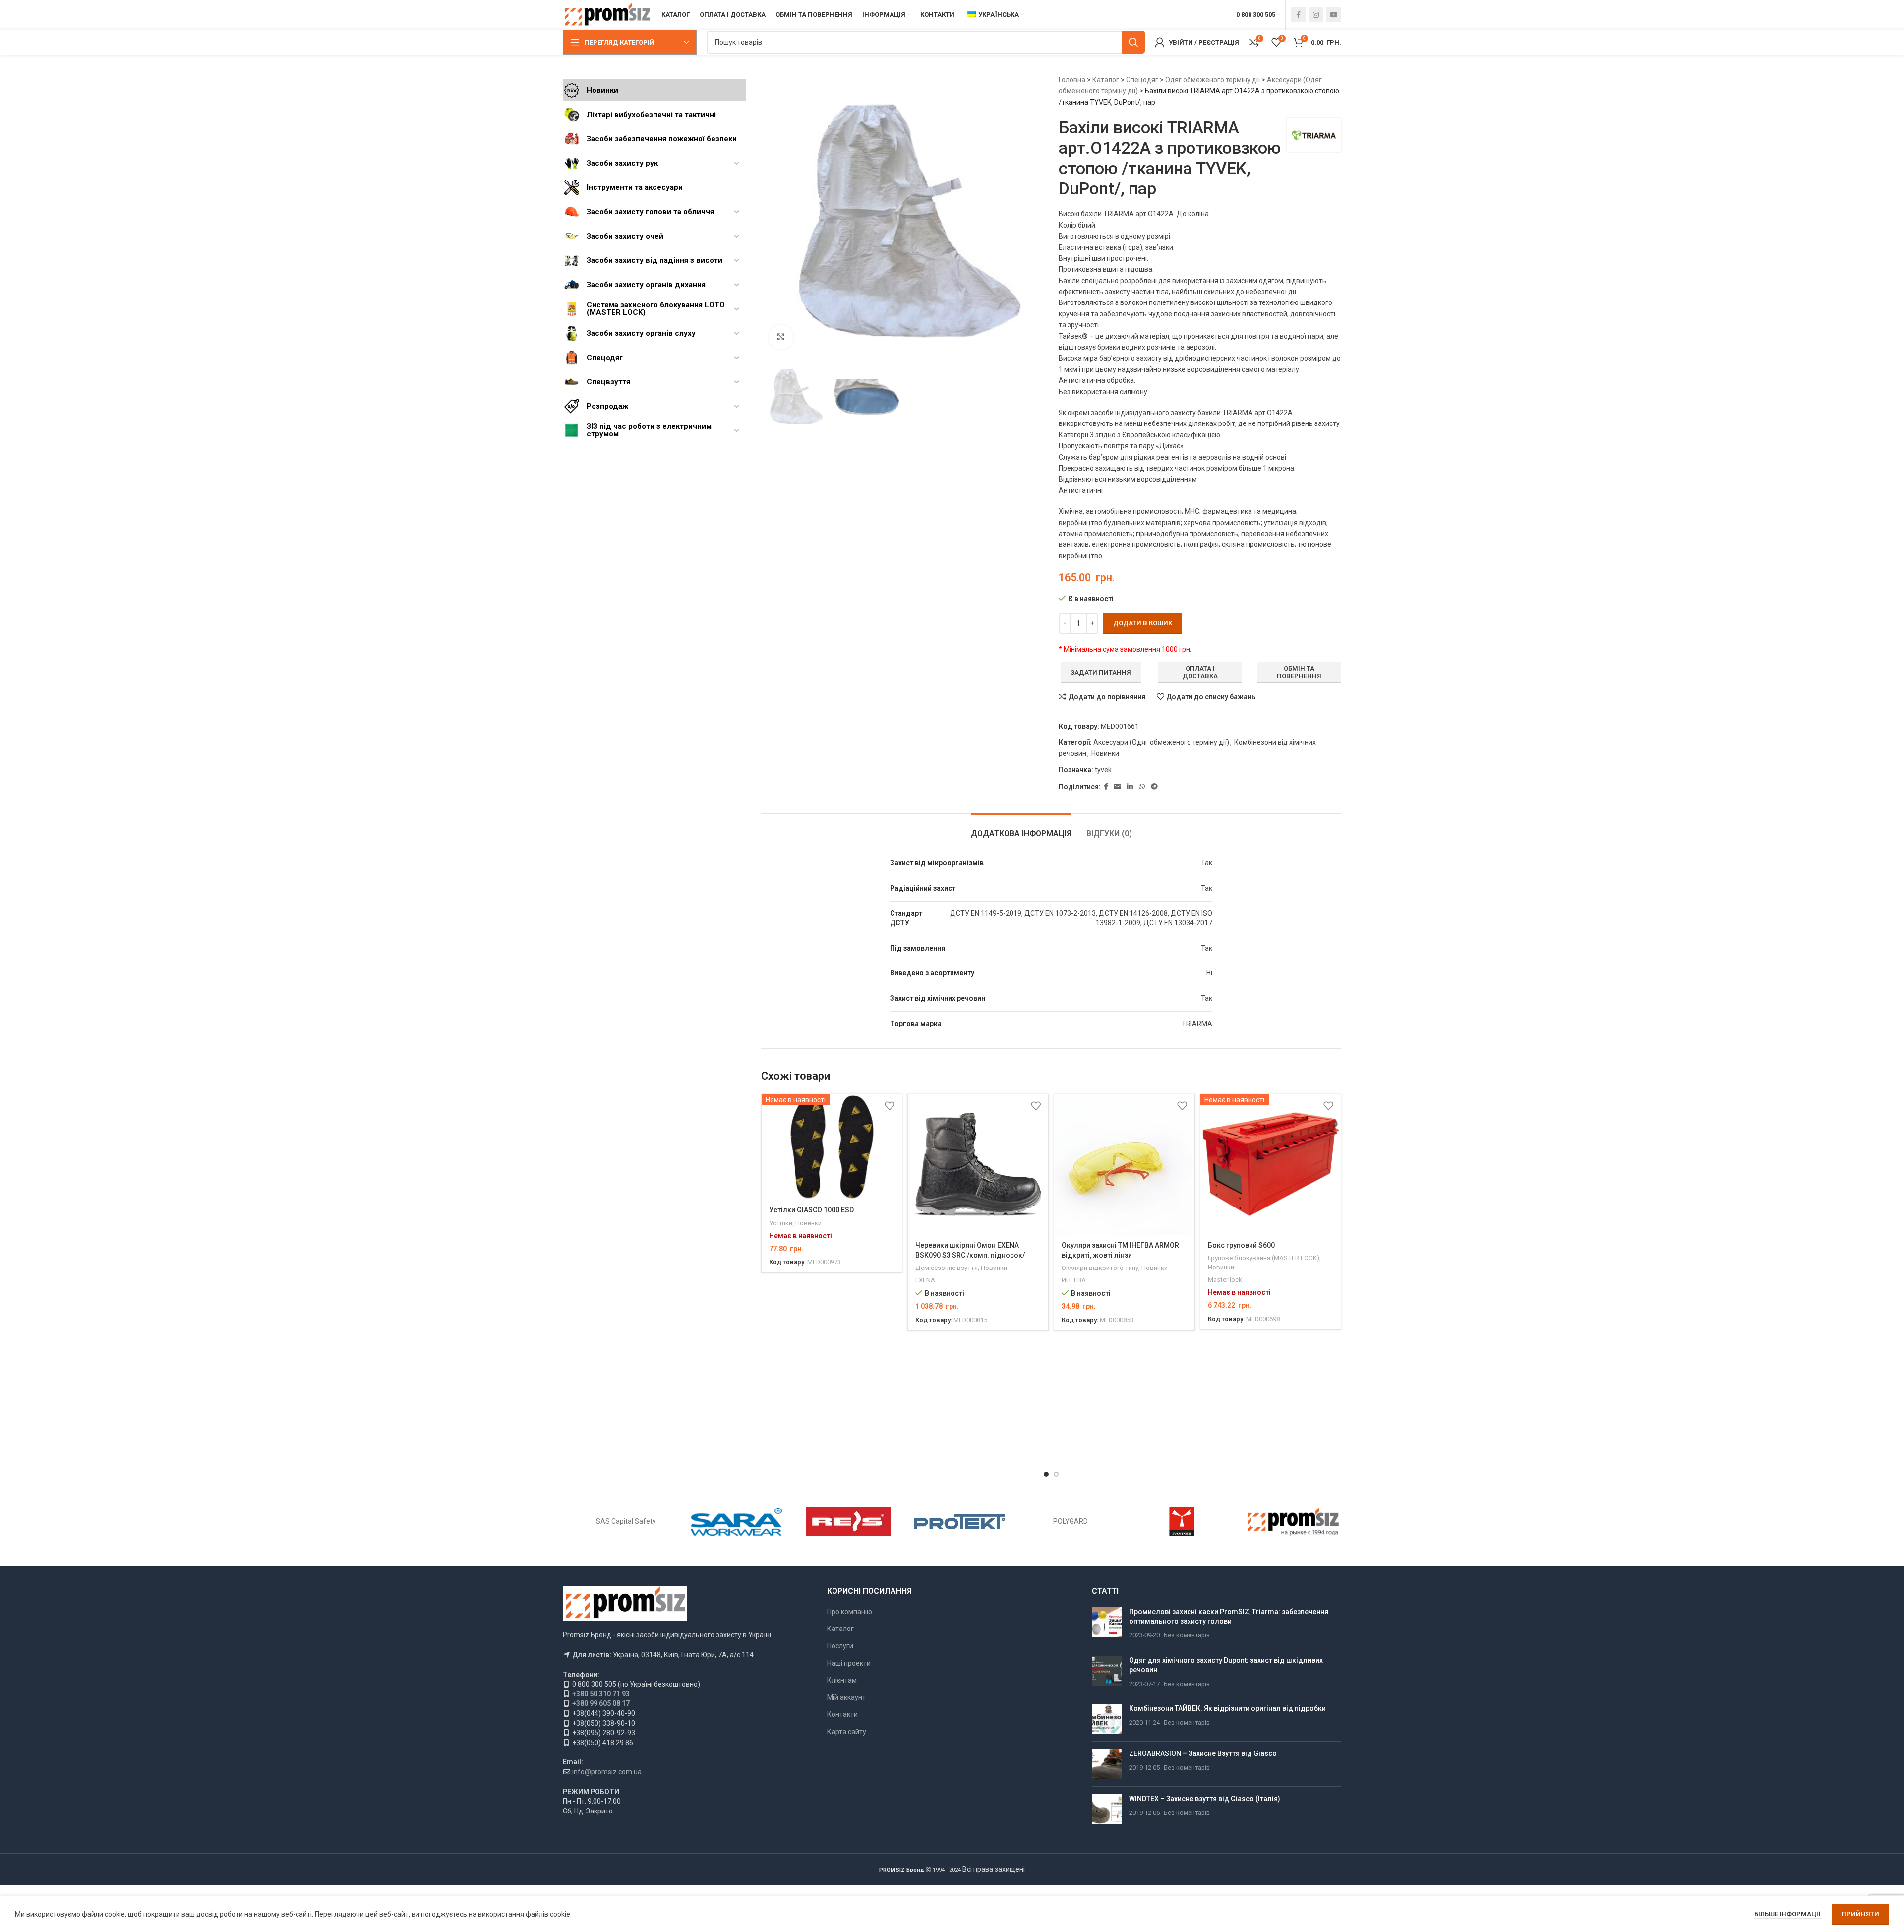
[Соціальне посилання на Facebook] (1298, 15)
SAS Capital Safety (626, 1521)
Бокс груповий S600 (1241, 1245)
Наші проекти (849, 1663)
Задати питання (1101, 673)
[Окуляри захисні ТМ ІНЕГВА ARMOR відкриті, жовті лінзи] (1124, 1165)
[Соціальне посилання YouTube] (1334, 15)
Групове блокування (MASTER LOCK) (1264, 1258)
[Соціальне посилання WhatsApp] (1142, 787)
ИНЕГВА (1074, 1280)
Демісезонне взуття (947, 1268)
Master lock (1225, 1280)
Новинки (1105, 753)
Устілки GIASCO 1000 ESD (811, 1210)
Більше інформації (1788, 1914)
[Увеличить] (781, 337)
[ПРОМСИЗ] (1293, 1521)
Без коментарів (1187, 1635)
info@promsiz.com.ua (607, 1772)
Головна (1072, 80)
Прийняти (1860, 1914)
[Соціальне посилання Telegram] (1154, 787)
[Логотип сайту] (607, 14)
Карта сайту (847, 1732)
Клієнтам (842, 1680)
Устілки (781, 1223)
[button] (1046, 1474)
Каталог (1106, 80)
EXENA (925, 1280)
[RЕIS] (848, 1521)
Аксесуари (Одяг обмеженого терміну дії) (1161, 742)
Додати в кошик (1143, 623)
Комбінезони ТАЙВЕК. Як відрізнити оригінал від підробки (1227, 1708)
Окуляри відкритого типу (1100, 1268)
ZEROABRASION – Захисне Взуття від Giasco (1203, 1753)
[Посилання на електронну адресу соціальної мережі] (1118, 787)
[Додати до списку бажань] (890, 1106)
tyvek (1103, 770)
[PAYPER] (1182, 1521)
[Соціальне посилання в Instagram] (1316, 15)
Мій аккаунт (846, 1697)
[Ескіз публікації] (1107, 1624)
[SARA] (737, 1521)
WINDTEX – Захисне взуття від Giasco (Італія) (1205, 1799)
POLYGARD (1071, 1521)
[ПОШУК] (1133, 42)
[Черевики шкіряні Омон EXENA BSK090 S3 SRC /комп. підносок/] (978, 1165)
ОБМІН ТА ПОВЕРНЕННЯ (1299, 673)
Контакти (842, 1714)
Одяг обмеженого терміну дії (1213, 80)
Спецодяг (1142, 80)
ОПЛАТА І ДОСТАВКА (1200, 673)
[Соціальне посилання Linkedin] (1130, 787)
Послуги (840, 1646)
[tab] (1021, 828)
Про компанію (850, 1612)
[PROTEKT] (959, 1521)
